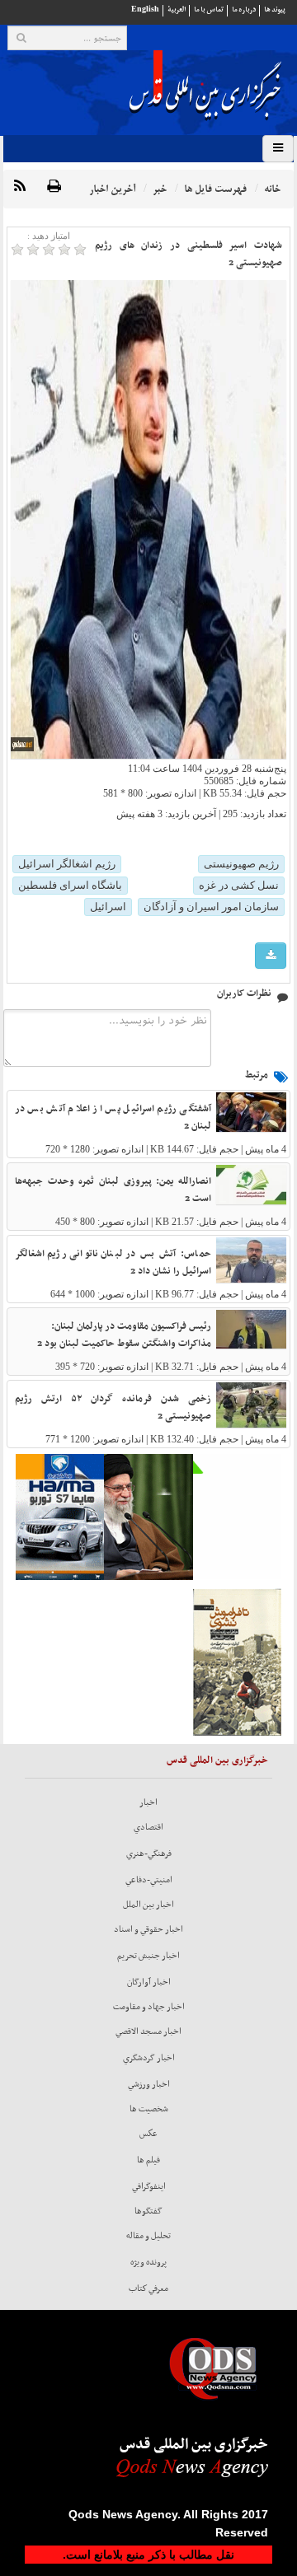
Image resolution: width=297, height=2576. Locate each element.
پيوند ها (275, 9)
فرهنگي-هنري (149, 1854)
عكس (148, 2134)
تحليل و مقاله (148, 2236)
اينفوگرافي (149, 2186)
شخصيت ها (149, 2109)
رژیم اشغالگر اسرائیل (67, 864)
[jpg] (271, 956)
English (145, 9)
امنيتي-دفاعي (149, 1880)
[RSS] (20, 187)
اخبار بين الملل (148, 1905)
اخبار (148, 1802)
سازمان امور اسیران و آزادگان (211, 907)
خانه (272, 189)
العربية (177, 9)
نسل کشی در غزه (239, 885)
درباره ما (244, 9)
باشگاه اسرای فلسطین (70, 885)
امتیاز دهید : (49, 236)
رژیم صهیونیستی (241, 864)
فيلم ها (148, 2160)
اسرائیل (108, 907)
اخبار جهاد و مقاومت (149, 2007)
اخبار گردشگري (149, 2058)
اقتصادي (148, 1827)
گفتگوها (148, 2211)
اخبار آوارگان (149, 1982)
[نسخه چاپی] (54, 187)
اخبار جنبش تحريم (148, 1956)
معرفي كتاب (148, 2288)
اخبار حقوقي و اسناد (148, 1929)
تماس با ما (209, 9)
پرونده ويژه (148, 2262)
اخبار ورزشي (149, 2084)
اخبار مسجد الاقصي (148, 2031)
